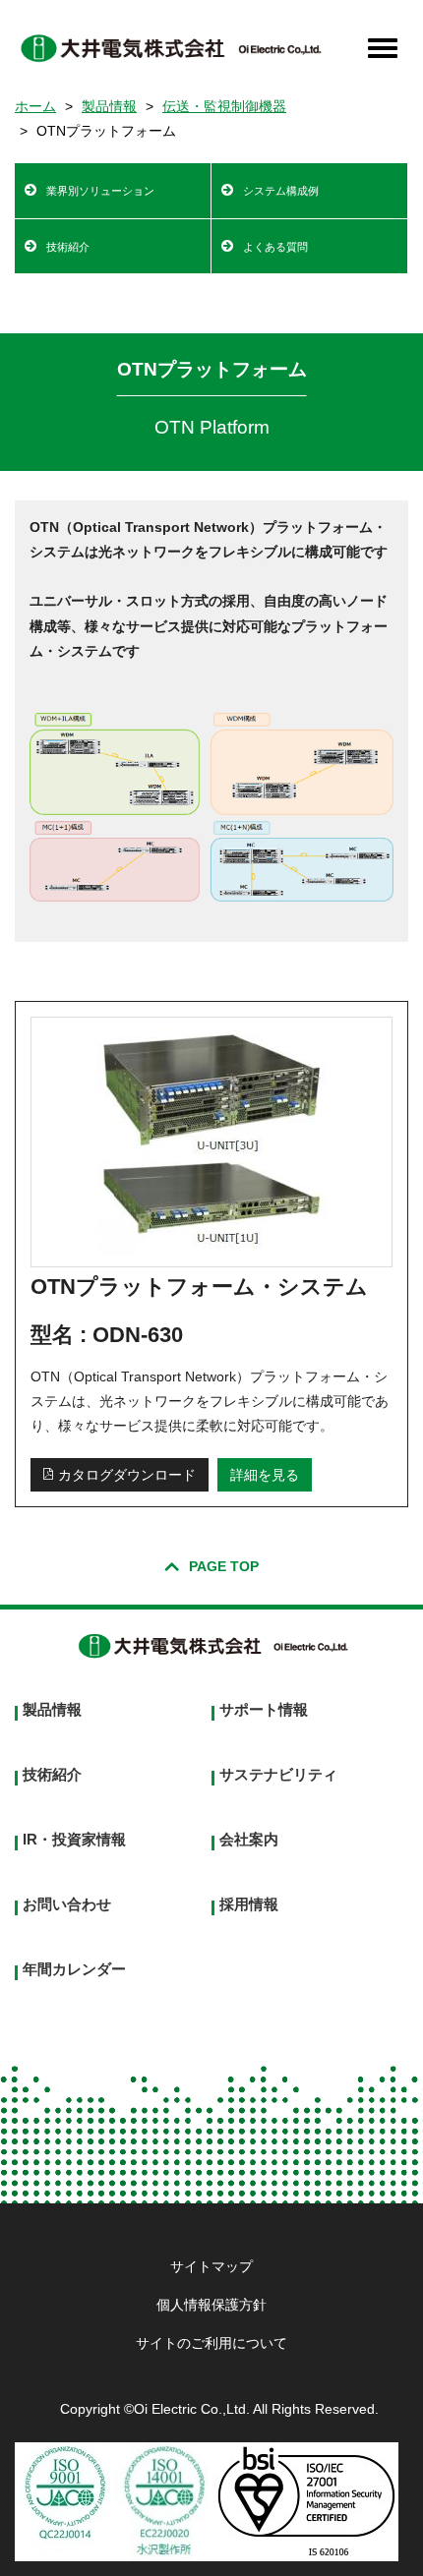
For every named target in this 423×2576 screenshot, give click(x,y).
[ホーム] (169, 48)
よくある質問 (275, 247)
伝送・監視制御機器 (224, 106)
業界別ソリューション (100, 191)
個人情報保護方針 (211, 2305)
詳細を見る (265, 1475)
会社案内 (249, 1839)
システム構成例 (281, 191)
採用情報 (249, 1904)
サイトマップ (211, 2266)
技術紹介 (68, 247)
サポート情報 (264, 1709)
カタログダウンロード (127, 1475)
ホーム (35, 106)
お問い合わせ (67, 1904)
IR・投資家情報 (74, 1839)
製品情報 (109, 106)
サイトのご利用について (211, 2343)
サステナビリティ (278, 1774)
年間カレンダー (74, 1969)
